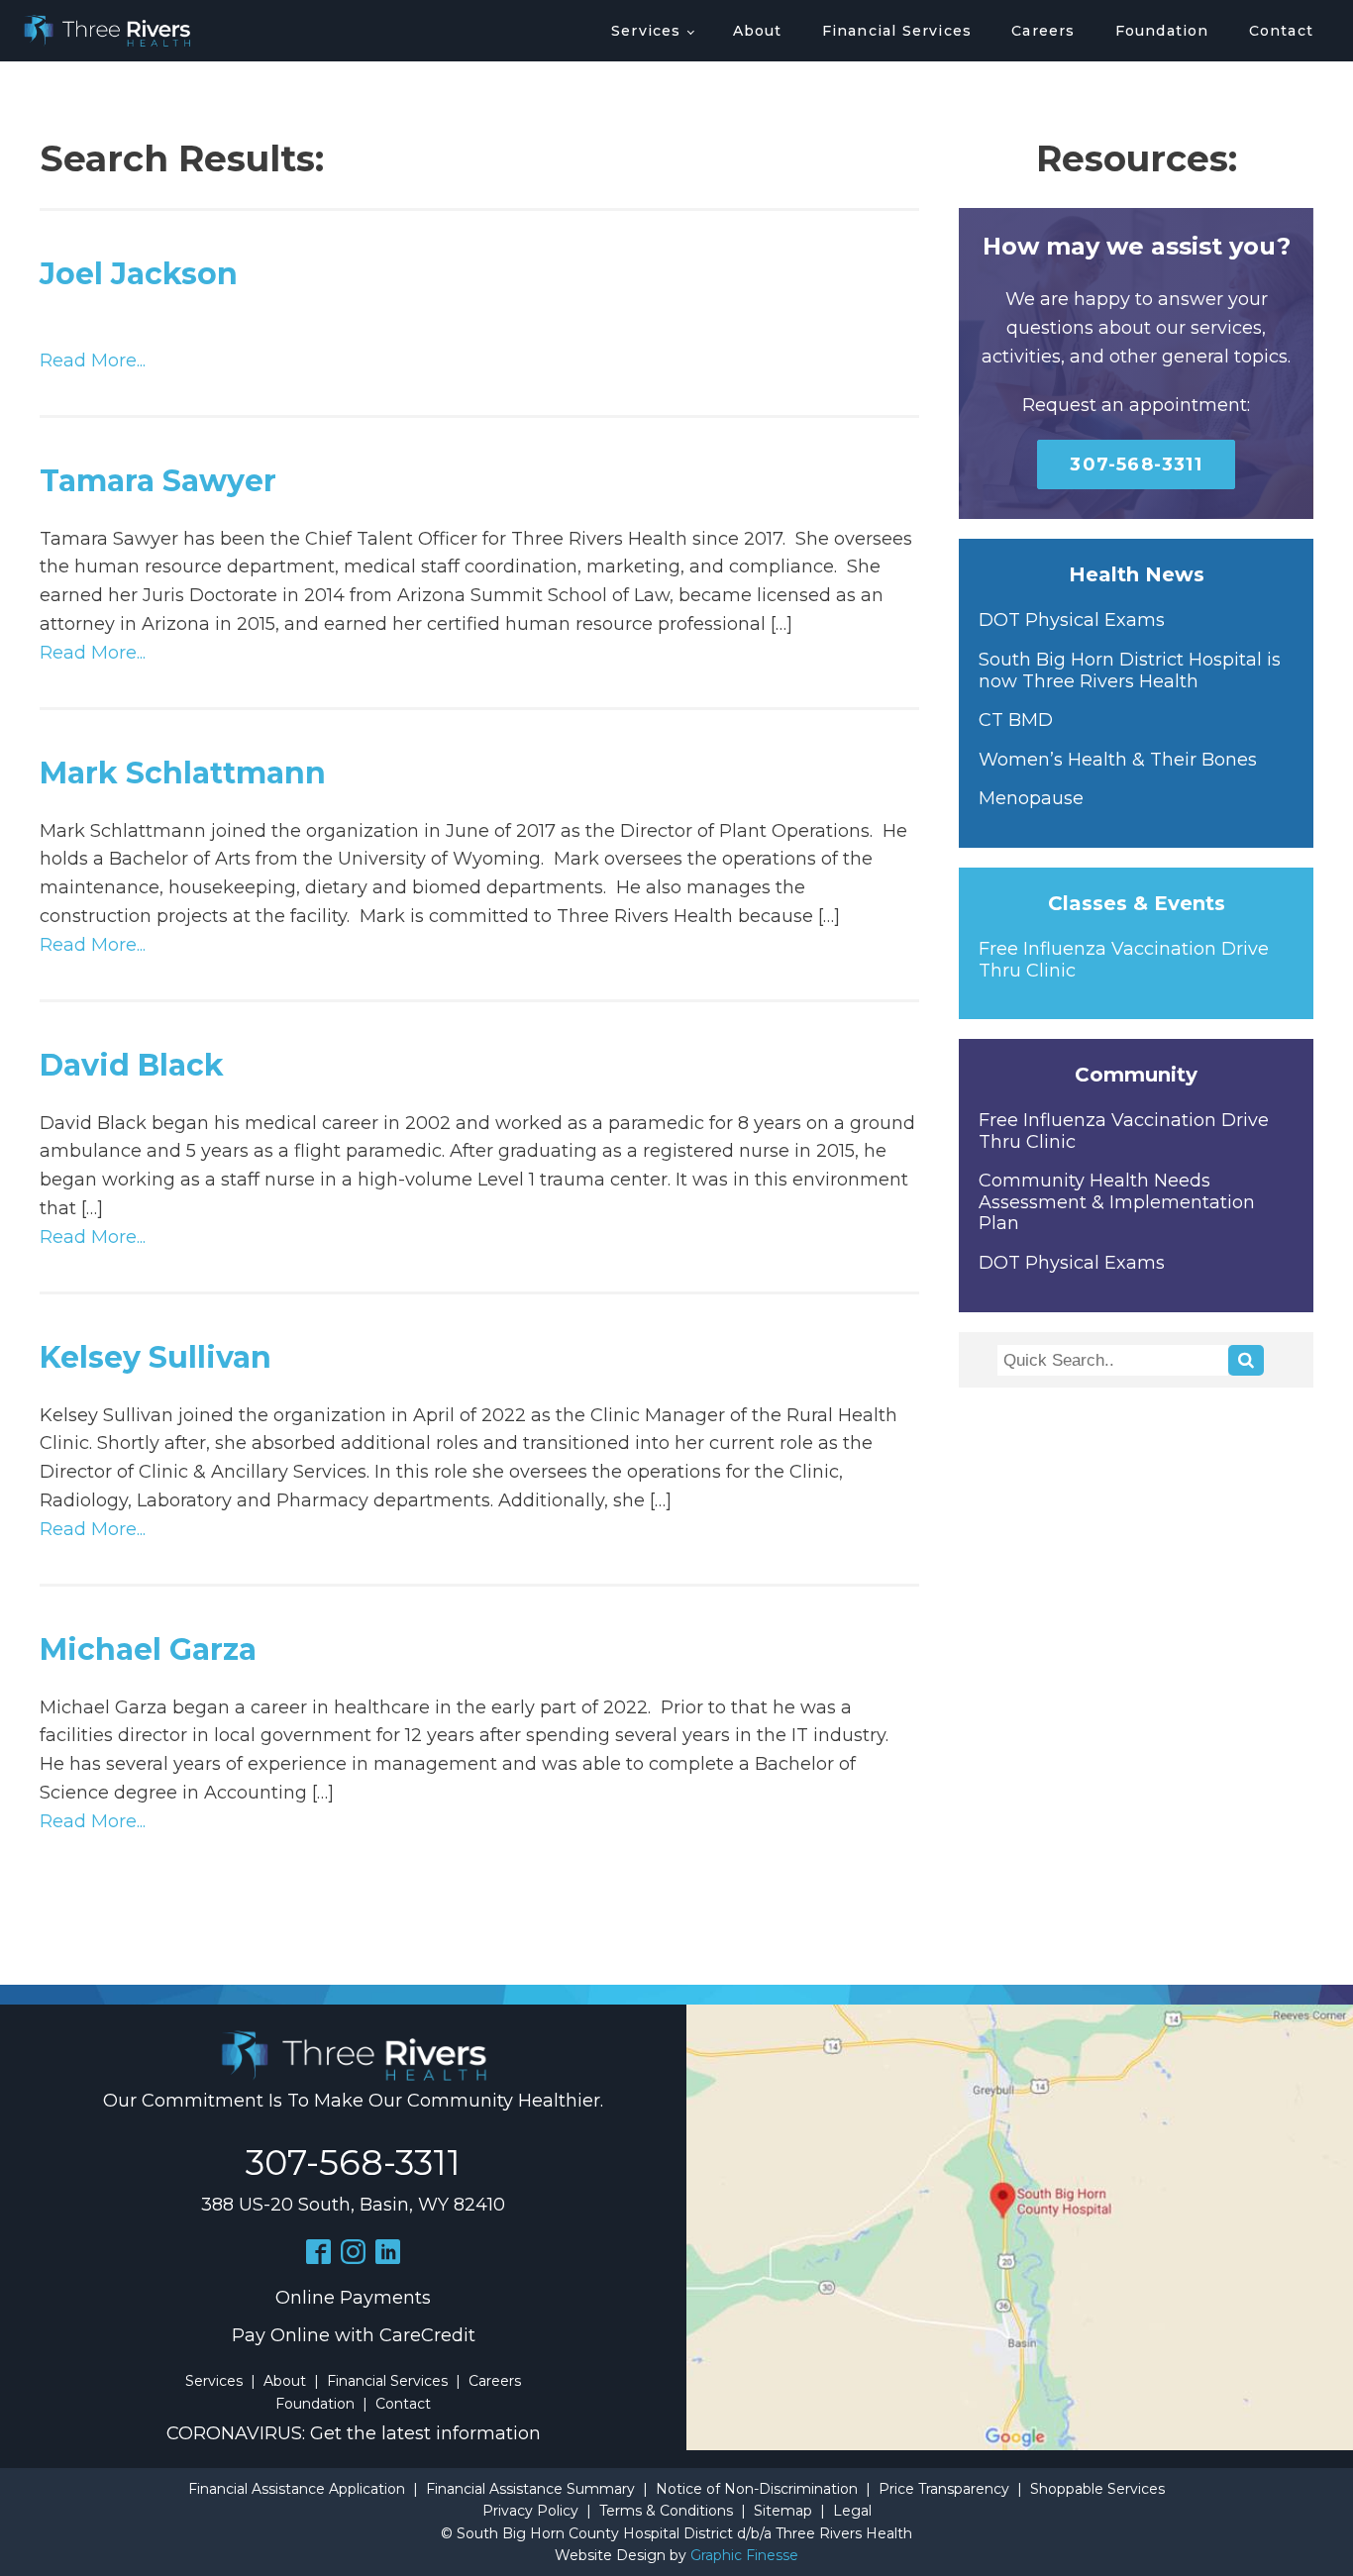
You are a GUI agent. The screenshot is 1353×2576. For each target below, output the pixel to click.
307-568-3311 (1136, 464)
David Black (132, 1065)
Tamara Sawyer (158, 481)
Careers (1043, 31)
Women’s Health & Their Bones (1118, 760)
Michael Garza (148, 1649)
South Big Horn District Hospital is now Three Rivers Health (1130, 671)
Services (646, 31)
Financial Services (897, 31)
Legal (852, 2511)
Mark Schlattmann (183, 773)
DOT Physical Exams (1072, 620)
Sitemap (783, 2511)
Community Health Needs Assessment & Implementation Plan (1117, 1202)
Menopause (1031, 799)
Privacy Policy (530, 2511)
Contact (1281, 31)
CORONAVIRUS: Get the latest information (354, 2433)
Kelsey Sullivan (156, 1357)
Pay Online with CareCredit (354, 2335)
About (758, 31)
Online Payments (353, 2298)
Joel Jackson (139, 274)
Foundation (1162, 31)
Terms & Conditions (666, 2511)
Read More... (93, 361)
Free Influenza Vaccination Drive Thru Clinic (1124, 960)
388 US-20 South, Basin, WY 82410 (353, 2205)
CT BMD (1016, 721)
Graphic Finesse (744, 2555)
